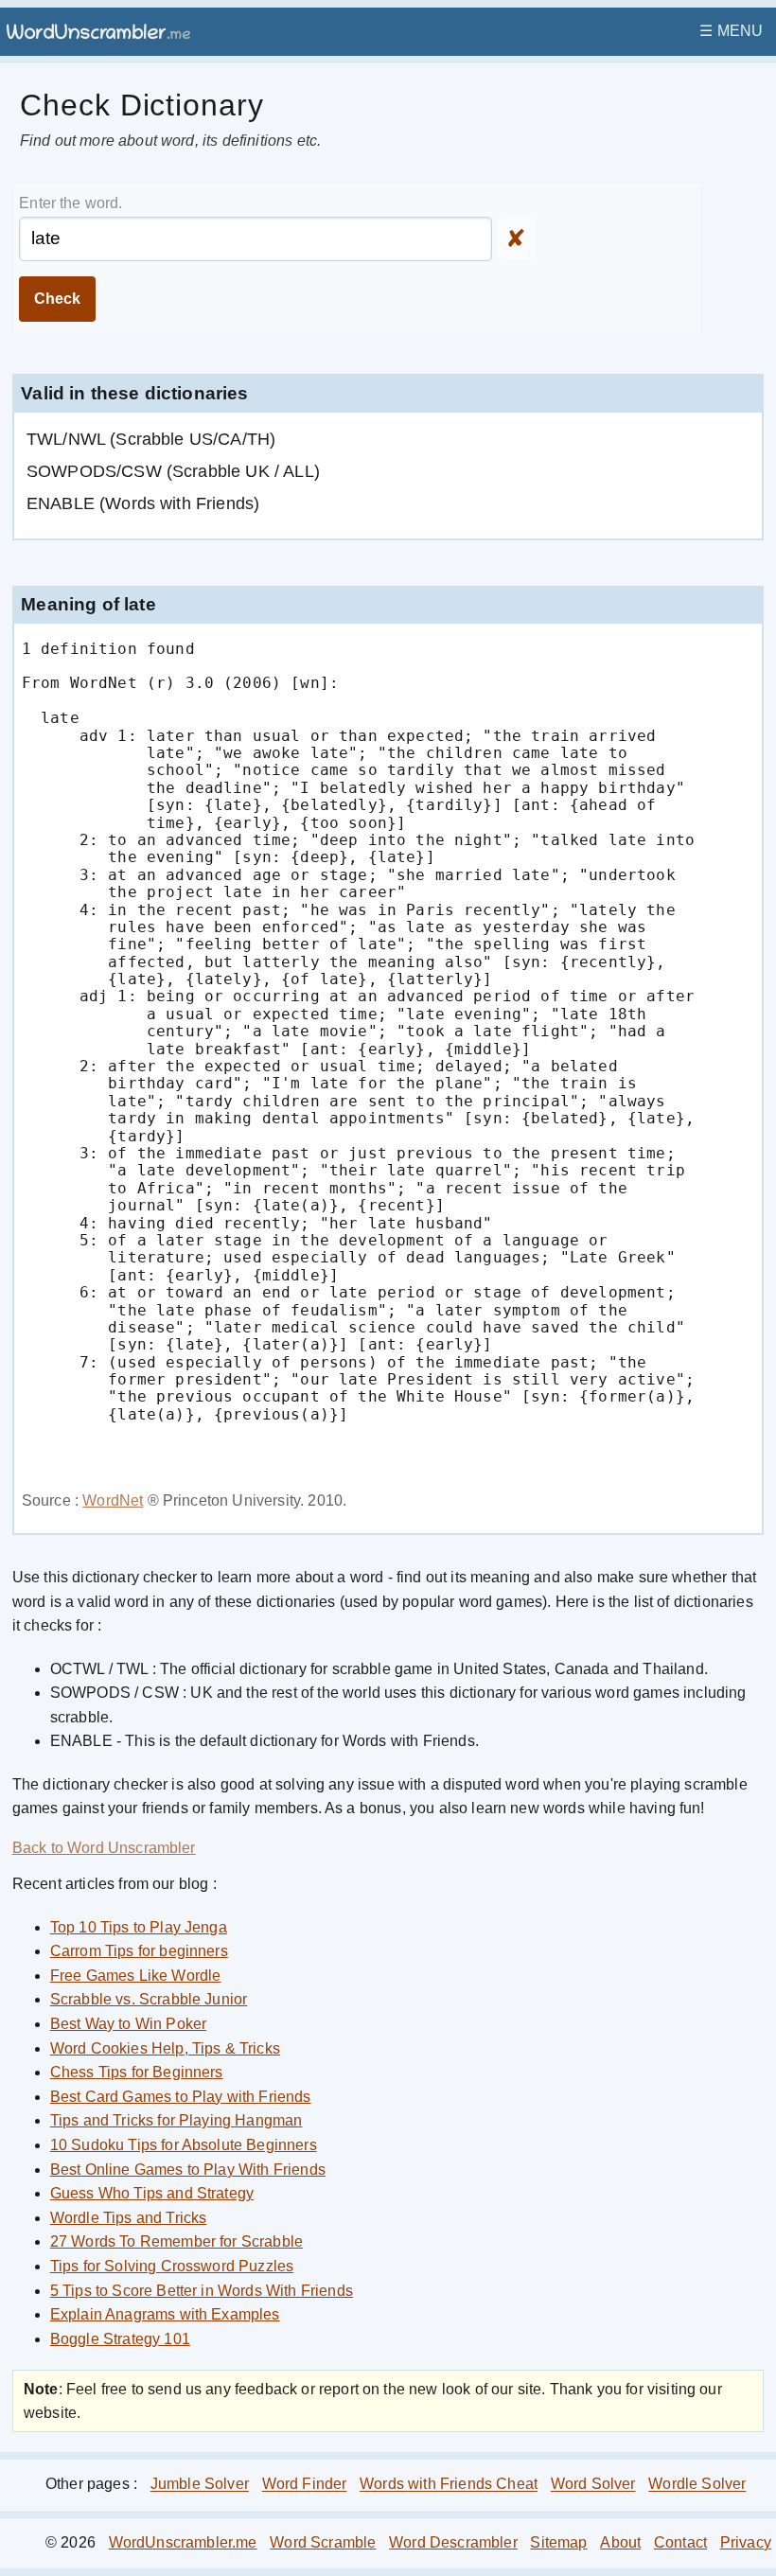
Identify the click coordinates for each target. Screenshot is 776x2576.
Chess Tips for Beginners (137, 2072)
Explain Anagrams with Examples (165, 2314)
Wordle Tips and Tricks (129, 2218)
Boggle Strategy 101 (120, 2339)
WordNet (113, 1500)
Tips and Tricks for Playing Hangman (176, 2120)
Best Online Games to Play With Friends (188, 2170)
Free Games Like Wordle (136, 1976)
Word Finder (305, 2485)
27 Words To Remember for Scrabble (176, 2241)
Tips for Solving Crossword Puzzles (172, 2266)
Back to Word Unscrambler (104, 1848)
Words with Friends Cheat (449, 2485)
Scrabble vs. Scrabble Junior (149, 1999)
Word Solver (593, 2485)
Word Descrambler (453, 2542)
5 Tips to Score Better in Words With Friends (202, 2291)
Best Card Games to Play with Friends (181, 2097)
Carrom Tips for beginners (139, 1951)
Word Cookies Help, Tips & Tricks (165, 2048)
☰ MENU (731, 31)
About (620, 2542)
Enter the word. (71, 203)
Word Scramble (323, 2542)
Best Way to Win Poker (128, 2024)
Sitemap (558, 2542)
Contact (680, 2542)
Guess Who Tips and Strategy (152, 2193)
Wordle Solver (697, 2485)
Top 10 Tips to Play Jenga (139, 1927)
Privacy (746, 2542)
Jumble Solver (200, 2485)
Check (57, 299)
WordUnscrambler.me (183, 2542)
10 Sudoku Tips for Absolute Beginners (184, 2145)
